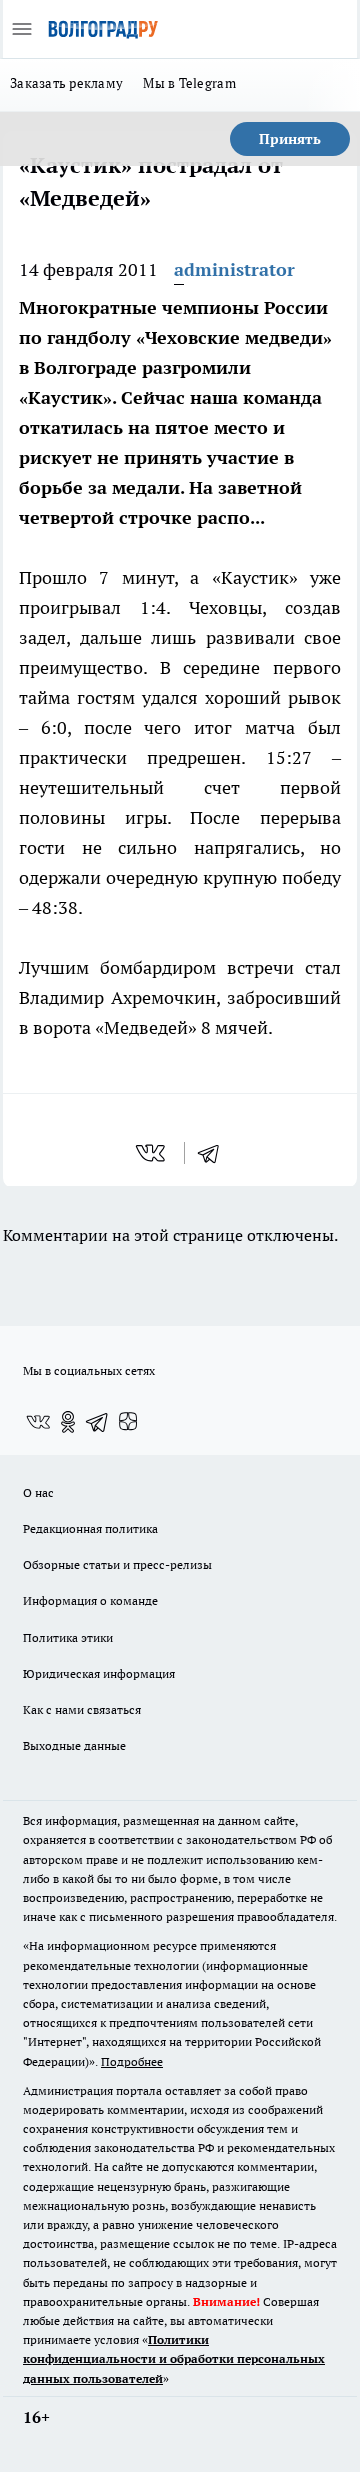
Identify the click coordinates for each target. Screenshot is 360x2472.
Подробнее (132, 2061)
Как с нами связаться (82, 1709)
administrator (234, 269)
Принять (290, 139)
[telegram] (215, 1153)
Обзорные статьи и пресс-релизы (117, 1564)
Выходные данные (74, 1745)
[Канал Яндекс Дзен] (128, 1422)
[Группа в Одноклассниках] (68, 1422)
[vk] (152, 1153)
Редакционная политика (90, 1528)
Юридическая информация (99, 1673)
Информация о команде (90, 1600)
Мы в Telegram (189, 83)
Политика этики (68, 1637)
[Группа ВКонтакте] (38, 1422)
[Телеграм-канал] (98, 1422)
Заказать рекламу (66, 83)
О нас (38, 1492)
